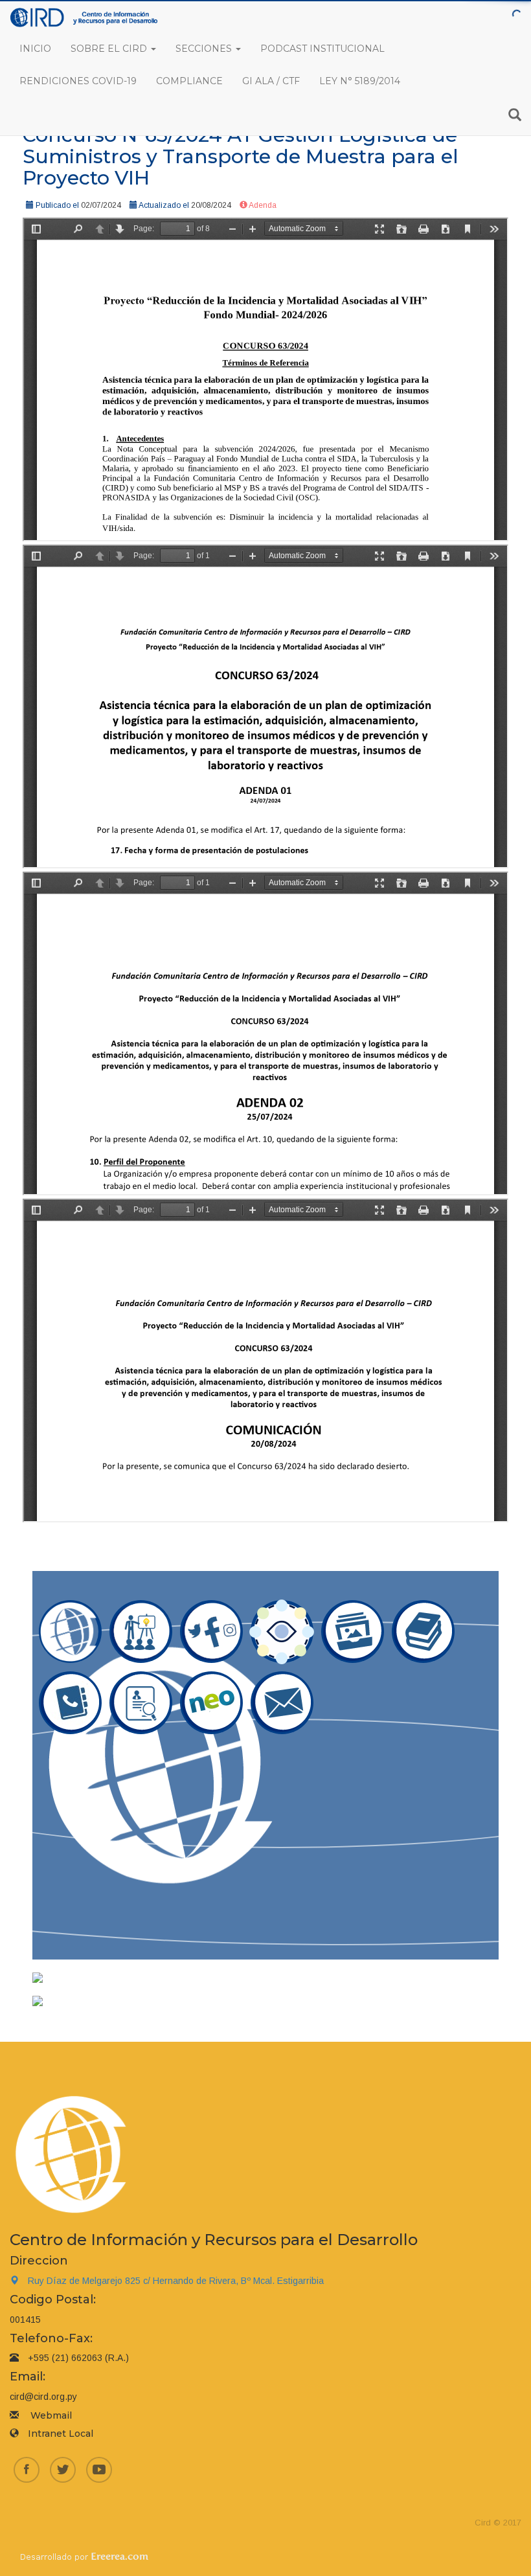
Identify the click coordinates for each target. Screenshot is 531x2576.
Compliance (189, 81)
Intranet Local (61, 2434)
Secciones (205, 49)
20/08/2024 (211, 205)
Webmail (51, 2415)
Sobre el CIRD (110, 49)
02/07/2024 (101, 205)
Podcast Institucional (322, 49)
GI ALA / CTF (271, 81)
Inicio (35, 49)
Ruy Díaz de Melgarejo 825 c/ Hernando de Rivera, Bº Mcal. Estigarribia (176, 2281)
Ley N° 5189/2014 (360, 81)
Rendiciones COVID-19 (78, 81)
